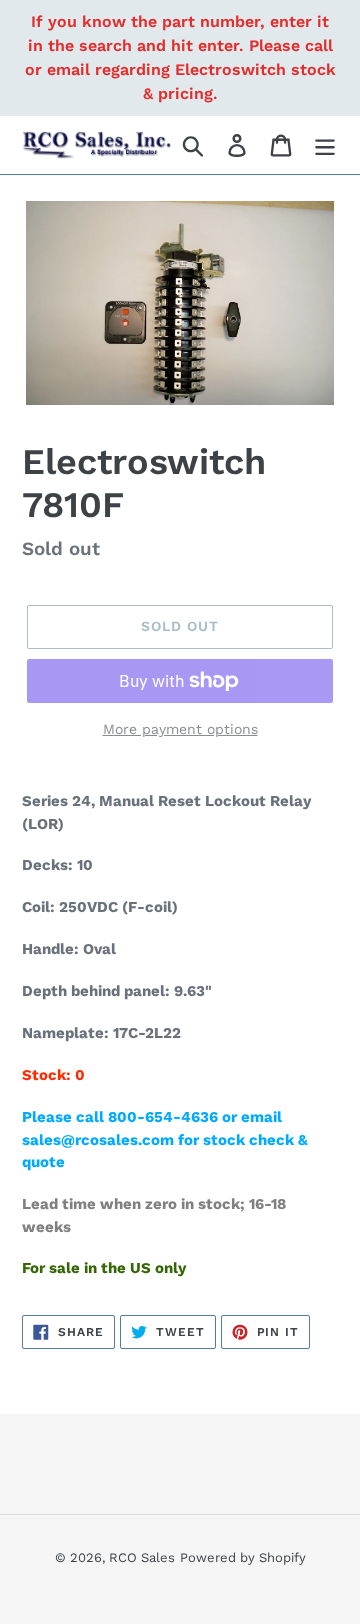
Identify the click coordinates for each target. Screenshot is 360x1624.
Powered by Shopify (243, 1557)
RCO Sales (142, 1557)
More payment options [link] (180, 729)
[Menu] (325, 145)
